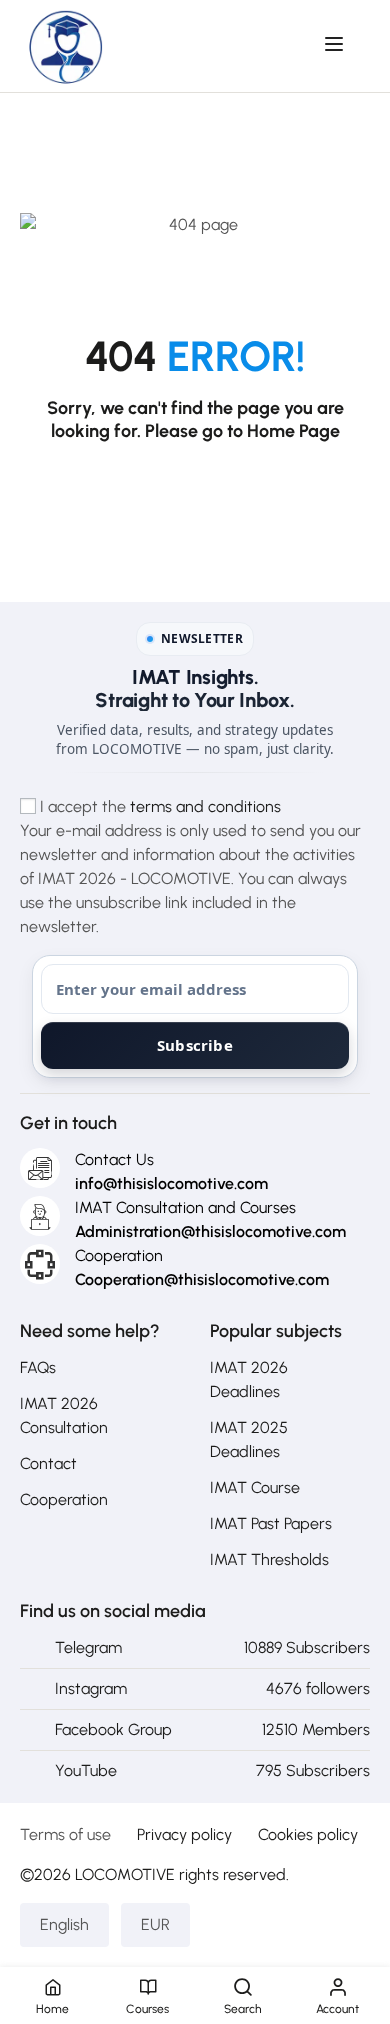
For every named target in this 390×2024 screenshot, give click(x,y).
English (64, 1924)
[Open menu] (336, 44)
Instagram (91, 1688)
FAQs (38, 1367)
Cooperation (64, 1499)
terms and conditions (205, 806)
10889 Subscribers (307, 1647)
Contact (48, 1463)
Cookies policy (308, 1834)
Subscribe (195, 1045)
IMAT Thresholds (269, 1559)
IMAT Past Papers (271, 1523)
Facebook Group (113, 1729)
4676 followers (318, 1688)
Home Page (293, 431)
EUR (155, 1924)
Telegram (88, 1647)
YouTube (86, 1770)
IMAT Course (255, 1487)
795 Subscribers (313, 1770)
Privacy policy (184, 1834)
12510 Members (316, 1729)
